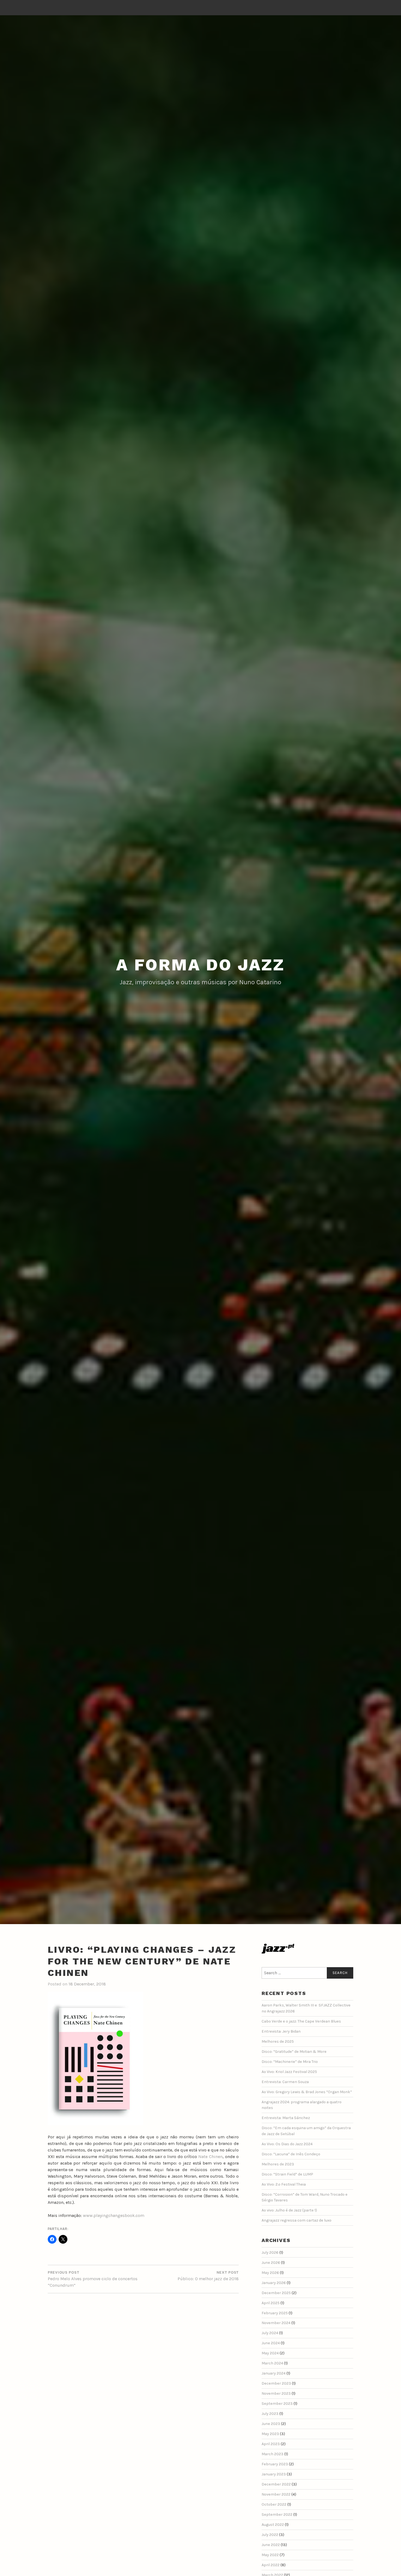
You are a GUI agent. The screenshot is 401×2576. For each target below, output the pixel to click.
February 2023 (275, 2464)
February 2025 (275, 2313)
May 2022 (270, 2555)
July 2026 (270, 2253)
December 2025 (276, 2293)
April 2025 (271, 2303)
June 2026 (271, 2263)
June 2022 (271, 2545)
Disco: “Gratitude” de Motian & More (294, 2052)
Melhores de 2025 (278, 2041)
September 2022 (277, 2515)
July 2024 (270, 2333)
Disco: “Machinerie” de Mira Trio (290, 2062)
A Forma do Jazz (200, 965)
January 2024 (274, 2373)
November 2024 (276, 2323)
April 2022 (271, 2565)
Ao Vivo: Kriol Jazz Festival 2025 (289, 2072)
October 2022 (274, 2504)
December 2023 (276, 2383)
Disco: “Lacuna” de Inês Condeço (291, 2154)
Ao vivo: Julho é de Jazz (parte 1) (289, 2210)
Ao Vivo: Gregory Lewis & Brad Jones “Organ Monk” (307, 2092)
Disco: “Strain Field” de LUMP (287, 2174)
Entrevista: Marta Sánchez (286, 2118)
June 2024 (271, 2343)
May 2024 (270, 2353)
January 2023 (274, 2474)
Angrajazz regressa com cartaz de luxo (297, 2220)
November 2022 (276, 2494)
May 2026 (270, 2273)
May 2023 (270, 2434)
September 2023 (277, 2404)
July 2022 (270, 2535)
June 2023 (271, 2424)
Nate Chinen (210, 2157)
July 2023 (270, 2414)
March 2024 (272, 2363)
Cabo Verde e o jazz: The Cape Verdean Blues (301, 2021)
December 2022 (276, 2484)
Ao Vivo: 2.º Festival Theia (284, 2184)
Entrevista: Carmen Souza (285, 2082)
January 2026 (274, 2283)
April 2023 (271, 2444)
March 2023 (273, 2454)
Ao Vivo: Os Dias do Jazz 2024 (287, 2144)
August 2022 (273, 2525)
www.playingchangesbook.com (114, 2215)
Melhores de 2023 (278, 2164)
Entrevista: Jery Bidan (281, 2031)
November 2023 (276, 2393)
